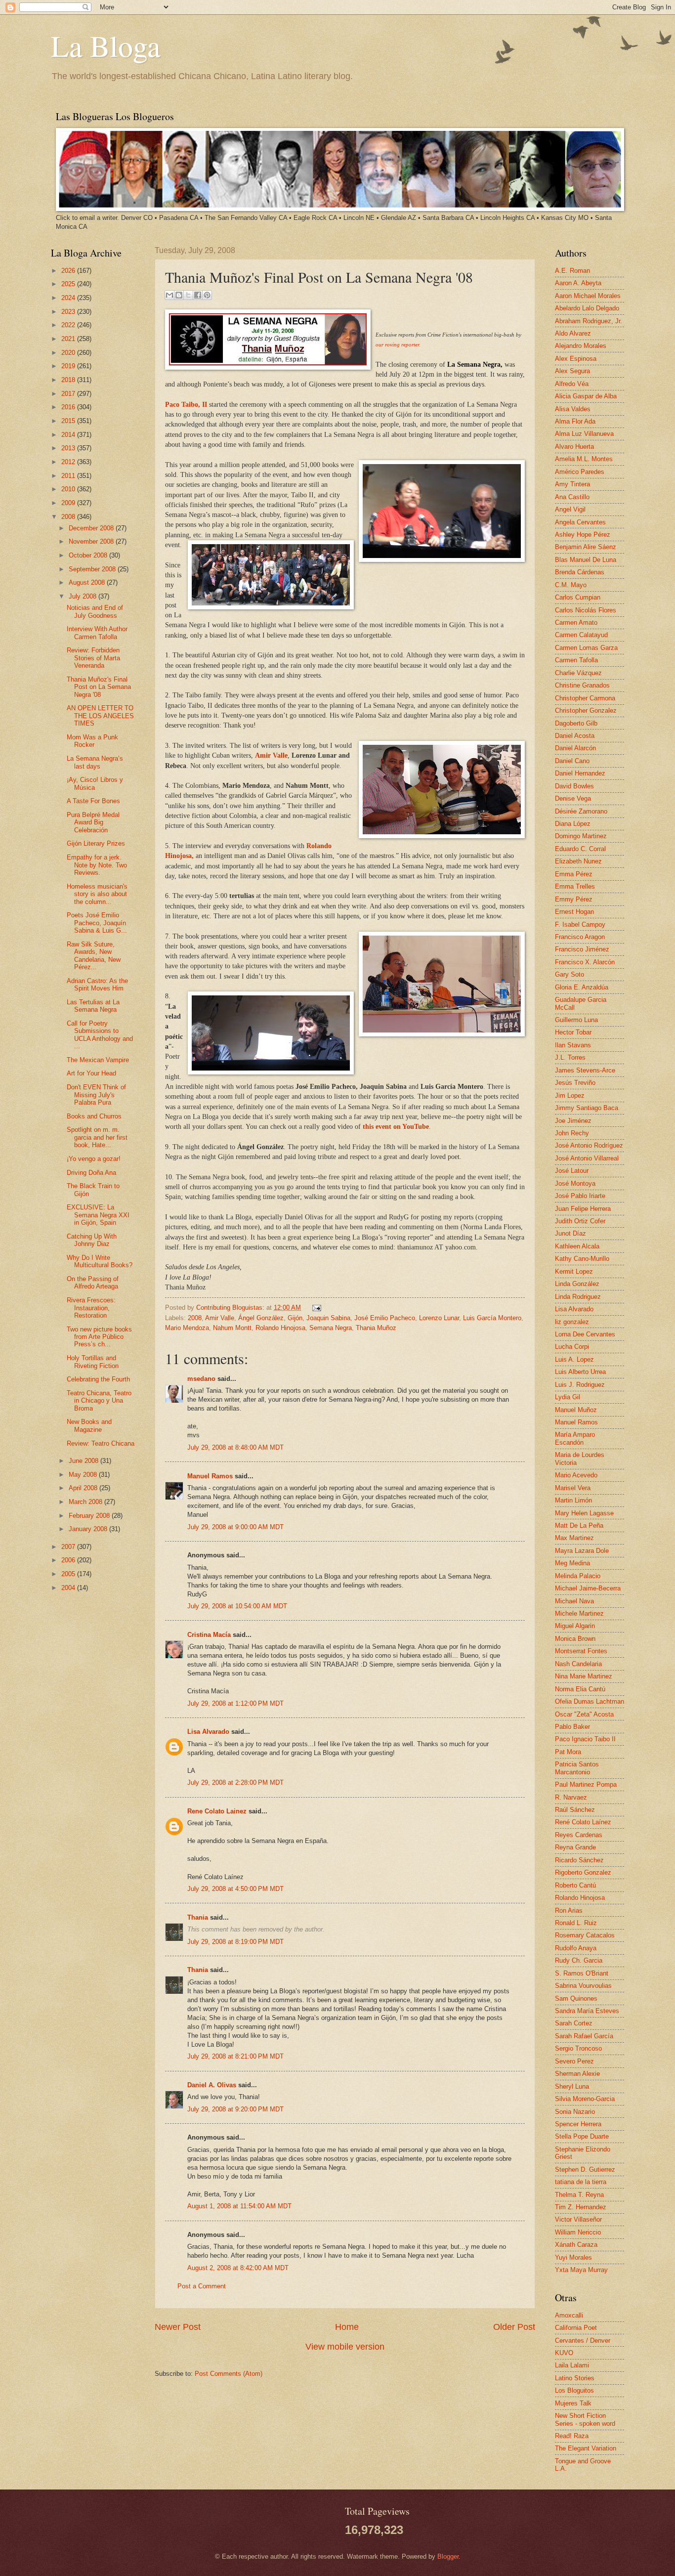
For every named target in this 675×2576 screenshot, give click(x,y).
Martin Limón (573, 1500)
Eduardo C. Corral (580, 849)
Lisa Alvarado (208, 1732)
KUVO (564, 2353)
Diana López (573, 824)
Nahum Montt (232, 1328)
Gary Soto (570, 974)
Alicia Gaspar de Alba (586, 396)
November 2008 (92, 541)
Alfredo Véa (572, 384)
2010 (69, 489)
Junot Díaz (570, 1233)
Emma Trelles (575, 886)
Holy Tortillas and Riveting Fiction (93, 1362)
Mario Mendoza (187, 1328)
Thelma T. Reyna (579, 2195)
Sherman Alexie (577, 2074)
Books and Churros (94, 1116)
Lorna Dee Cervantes (585, 1334)
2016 (69, 407)
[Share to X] (188, 295)
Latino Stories (575, 2378)
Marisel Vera (573, 1488)
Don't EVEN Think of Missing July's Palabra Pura (96, 1095)
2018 (69, 380)
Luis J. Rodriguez (580, 1385)
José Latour (572, 1171)
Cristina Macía (209, 1635)
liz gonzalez (572, 1322)
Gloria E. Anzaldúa (582, 987)
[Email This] (169, 295)
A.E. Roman (572, 271)
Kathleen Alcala (577, 1246)
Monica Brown (575, 1639)
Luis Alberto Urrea (580, 1372)
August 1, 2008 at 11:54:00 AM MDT (239, 2206)
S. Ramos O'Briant (582, 1973)
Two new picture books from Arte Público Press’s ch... (99, 1337)
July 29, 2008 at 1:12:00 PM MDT (235, 1703)
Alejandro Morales (581, 346)
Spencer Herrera (578, 2124)
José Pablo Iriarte (580, 1196)
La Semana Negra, (475, 365)
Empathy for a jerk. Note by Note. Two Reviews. (97, 865)
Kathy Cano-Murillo (582, 1259)
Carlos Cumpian (578, 597)
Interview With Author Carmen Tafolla (97, 633)
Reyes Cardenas (579, 1835)
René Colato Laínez (583, 1822)
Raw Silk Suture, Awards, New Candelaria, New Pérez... (94, 956)
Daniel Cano (572, 761)
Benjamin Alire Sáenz (586, 547)
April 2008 (84, 1488)
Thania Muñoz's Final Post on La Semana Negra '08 (99, 687)
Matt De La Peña (579, 1525)
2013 (69, 448)
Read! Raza (572, 2436)
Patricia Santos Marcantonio (577, 1768)
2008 (195, 1318)
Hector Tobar (573, 1032)
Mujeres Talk (573, 2403)
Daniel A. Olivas (212, 2085)
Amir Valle (271, 755)
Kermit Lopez (574, 1271)
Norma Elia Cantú (580, 1689)
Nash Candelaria (578, 1664)
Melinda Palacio (578, 1576)
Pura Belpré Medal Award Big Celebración (93, 822)
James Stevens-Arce (585, 1070)
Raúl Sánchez (575, 1810)
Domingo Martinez (581, 836)
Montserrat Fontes (581, 1651)
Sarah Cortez (574, 2023)
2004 (69, 1588)
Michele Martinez (579, 1613)
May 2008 (84, 1475)
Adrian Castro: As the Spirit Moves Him (97, 985)
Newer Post (178, 2327)
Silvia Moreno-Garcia (585, 2099)
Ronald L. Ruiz (576, 1923)
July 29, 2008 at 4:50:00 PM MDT (235, 1889)
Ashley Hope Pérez (583, 535)
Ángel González (261, 1318)
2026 (69, 271)
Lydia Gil (568, 1397)
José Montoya (575, 1183)
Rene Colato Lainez (217, 1811)
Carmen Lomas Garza (586, 648)
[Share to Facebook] (198, 295)
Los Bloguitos (574, 2390)
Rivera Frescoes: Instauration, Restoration (91, 1308)
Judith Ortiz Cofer (580, 1221)
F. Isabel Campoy (580, 924)
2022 (69, 325)
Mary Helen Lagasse (584, 1513)
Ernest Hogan (574, 912)
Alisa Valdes (573, 409)
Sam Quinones (576, 1998)
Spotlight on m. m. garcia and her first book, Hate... (97, 1137)
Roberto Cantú (575, 1885)
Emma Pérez (574, 874)
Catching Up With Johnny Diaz (92, 1240)
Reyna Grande (575, 1847)
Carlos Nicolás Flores (586, 610)
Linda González (577, 1284)
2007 (69, 1547)
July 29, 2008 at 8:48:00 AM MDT (235, 1447)
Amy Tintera (572, 484)
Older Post (514, 2327)
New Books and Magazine (89, 1425)
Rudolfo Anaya (576, 1948)
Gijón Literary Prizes (96, 843)
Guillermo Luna (576, 1020)
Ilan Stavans (573, 1045)
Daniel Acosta (575, 736)
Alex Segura (572, 371)
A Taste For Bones (93, 801)
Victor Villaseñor (578, 2219)
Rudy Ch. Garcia (579, 1960)
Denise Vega (573, 798)
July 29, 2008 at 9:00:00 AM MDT (235, 1527)
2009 (69, 503)
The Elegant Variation (586, 2448)
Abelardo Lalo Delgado (587, 308)
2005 (69, 1574)
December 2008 (92, 528)
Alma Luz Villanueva (584, 434)
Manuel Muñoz (576, 1410)
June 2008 (84, 1461)
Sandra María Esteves (587, 2011)
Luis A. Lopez (574, 1359)
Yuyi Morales (573, 2257)
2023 (69, 312)
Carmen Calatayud (581, 635)
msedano (201, 1379)
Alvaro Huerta (574, 447)
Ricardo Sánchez (579, 1860)
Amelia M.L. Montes (584, 459)
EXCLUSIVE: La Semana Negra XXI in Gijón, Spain (98, 1215)
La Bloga (106, 45)
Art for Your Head (91, 1073)
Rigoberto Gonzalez (583, 1872)
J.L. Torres (570, 1057)
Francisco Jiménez (582, 949)
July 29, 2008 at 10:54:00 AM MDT (237, 1606)
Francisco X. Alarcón (585, 962)
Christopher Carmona (585, 698)
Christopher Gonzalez (586, 710)
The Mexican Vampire (98, 1060)
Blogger (448, 2556)
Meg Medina (572, 1563)
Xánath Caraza (576, 2245)
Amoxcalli (569, 2315)
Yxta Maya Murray (581, 2270)
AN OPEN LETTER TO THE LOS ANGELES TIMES (100, 716)
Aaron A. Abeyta (578, 283)
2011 (69, 476)
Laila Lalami (572, 2365)
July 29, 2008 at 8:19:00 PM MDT (235, 1942)
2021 (69, 339)
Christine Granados (582, 685)
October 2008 (89, 555)
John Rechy (572, 1133)
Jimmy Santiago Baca (587, 1108)
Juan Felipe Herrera (583, 1209)
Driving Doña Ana (91, 1173)
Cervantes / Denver (583, 2340)
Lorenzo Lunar (439, 1318)
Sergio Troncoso (578, 2048)
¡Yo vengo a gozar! (94, 1159)
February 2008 (90, 1516)
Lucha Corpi (572, 1347)
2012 (69, 462)
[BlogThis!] (179, 295)
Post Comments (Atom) (229, 2374)
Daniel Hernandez (580, 773)
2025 (69, 284)
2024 (69, 298)
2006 (69, 1560)
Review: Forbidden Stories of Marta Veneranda (93, 658)
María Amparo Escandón (575, 1438)
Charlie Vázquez (578, 673)
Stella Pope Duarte (582, 2136)
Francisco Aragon (580, 937)
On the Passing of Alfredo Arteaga (93, 1283)
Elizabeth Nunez (578, 861)
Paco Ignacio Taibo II (585, 1739)
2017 (69, 394)
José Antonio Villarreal (587, 1158)
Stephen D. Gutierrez (585, 2169)
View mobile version (345, 2347)
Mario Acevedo (576, 1475)
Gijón (295, 1318)
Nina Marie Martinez (584, 1676)
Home (347, 2327)
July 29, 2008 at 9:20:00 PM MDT (235, 2109)
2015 (69, 421)
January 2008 (89, 1529)
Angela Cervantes (580, 522)
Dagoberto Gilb (576, 723)
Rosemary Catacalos (585, 1935)
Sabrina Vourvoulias (583, 1986)
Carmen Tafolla (576, 660)
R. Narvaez (571, 1797)
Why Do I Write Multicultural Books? (100, 1261)
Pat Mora (568, 1752)
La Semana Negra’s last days (95, 762)
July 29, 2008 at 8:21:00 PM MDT (235, 2056)
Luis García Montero (492, 1318)
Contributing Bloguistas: (231, 1308)
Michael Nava (574, 1601)
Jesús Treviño (575, 1083)
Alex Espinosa (576, 359)
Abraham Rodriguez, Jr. (589, 321)
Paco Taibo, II (187, 405)
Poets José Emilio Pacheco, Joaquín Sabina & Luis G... (97, 923)
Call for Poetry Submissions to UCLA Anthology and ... (100, 1035)
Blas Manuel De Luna (586, 560)
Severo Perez (574, 2061)
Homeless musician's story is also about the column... (97, 894)
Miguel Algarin (575, 1626)
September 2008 (93, 569)
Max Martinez (574, 1538)
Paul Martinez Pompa (586, 1784)
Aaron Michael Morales (588, 296)
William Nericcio (578, 2232)
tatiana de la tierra (581, 2182)
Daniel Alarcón (575, 748)
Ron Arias (569, 1911)
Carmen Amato (576, 623)
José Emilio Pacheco (385, 1318)
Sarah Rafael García (584, 2036)
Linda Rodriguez (578, 1297)
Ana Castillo (572, 497)
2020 (69, 353)
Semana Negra (331, 1328)
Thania (198, 1917)
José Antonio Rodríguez (589, 1145)
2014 (69, 435)
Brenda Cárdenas (580, 572)
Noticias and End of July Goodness (95, 611)
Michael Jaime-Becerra (588, 1588)
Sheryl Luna (572, 2086)
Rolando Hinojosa (280, 1328)
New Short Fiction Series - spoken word (585, 2419)
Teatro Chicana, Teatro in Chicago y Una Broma (99, 1401)
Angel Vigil (570, 509)
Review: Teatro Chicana (101, 1443)
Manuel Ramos (210, 1476)
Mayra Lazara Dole (582, 1551)
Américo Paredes (580, 472)
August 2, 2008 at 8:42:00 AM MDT (238, 2268)
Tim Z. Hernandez (581, 2207)
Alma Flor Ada (575, 421)
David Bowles (574, 786)
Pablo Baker (572, 1727)
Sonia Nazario (575, 2112)
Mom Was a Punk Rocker (92, 741)
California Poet (576, 2328)
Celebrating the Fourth (98, 1379)
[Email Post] (315, 1308)
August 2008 (88, 582)
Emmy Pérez (574, 899)
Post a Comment (202, 2286)
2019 (69, 366)
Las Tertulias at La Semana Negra (93, 1006)
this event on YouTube (396, 1127)
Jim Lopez (570, 1095)
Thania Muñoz (376, 1328)
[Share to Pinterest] (207, 295)
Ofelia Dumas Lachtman (590, 1701)
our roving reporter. (398, 344)
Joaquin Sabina (328, 1318)
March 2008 (86, 1502)
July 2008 (84, 596)
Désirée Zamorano (581, 811)
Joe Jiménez (573, 1121)
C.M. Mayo (571, 585)
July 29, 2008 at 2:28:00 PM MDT (235, 1782)
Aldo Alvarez (573, 333)
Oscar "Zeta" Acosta (584, 1714)
